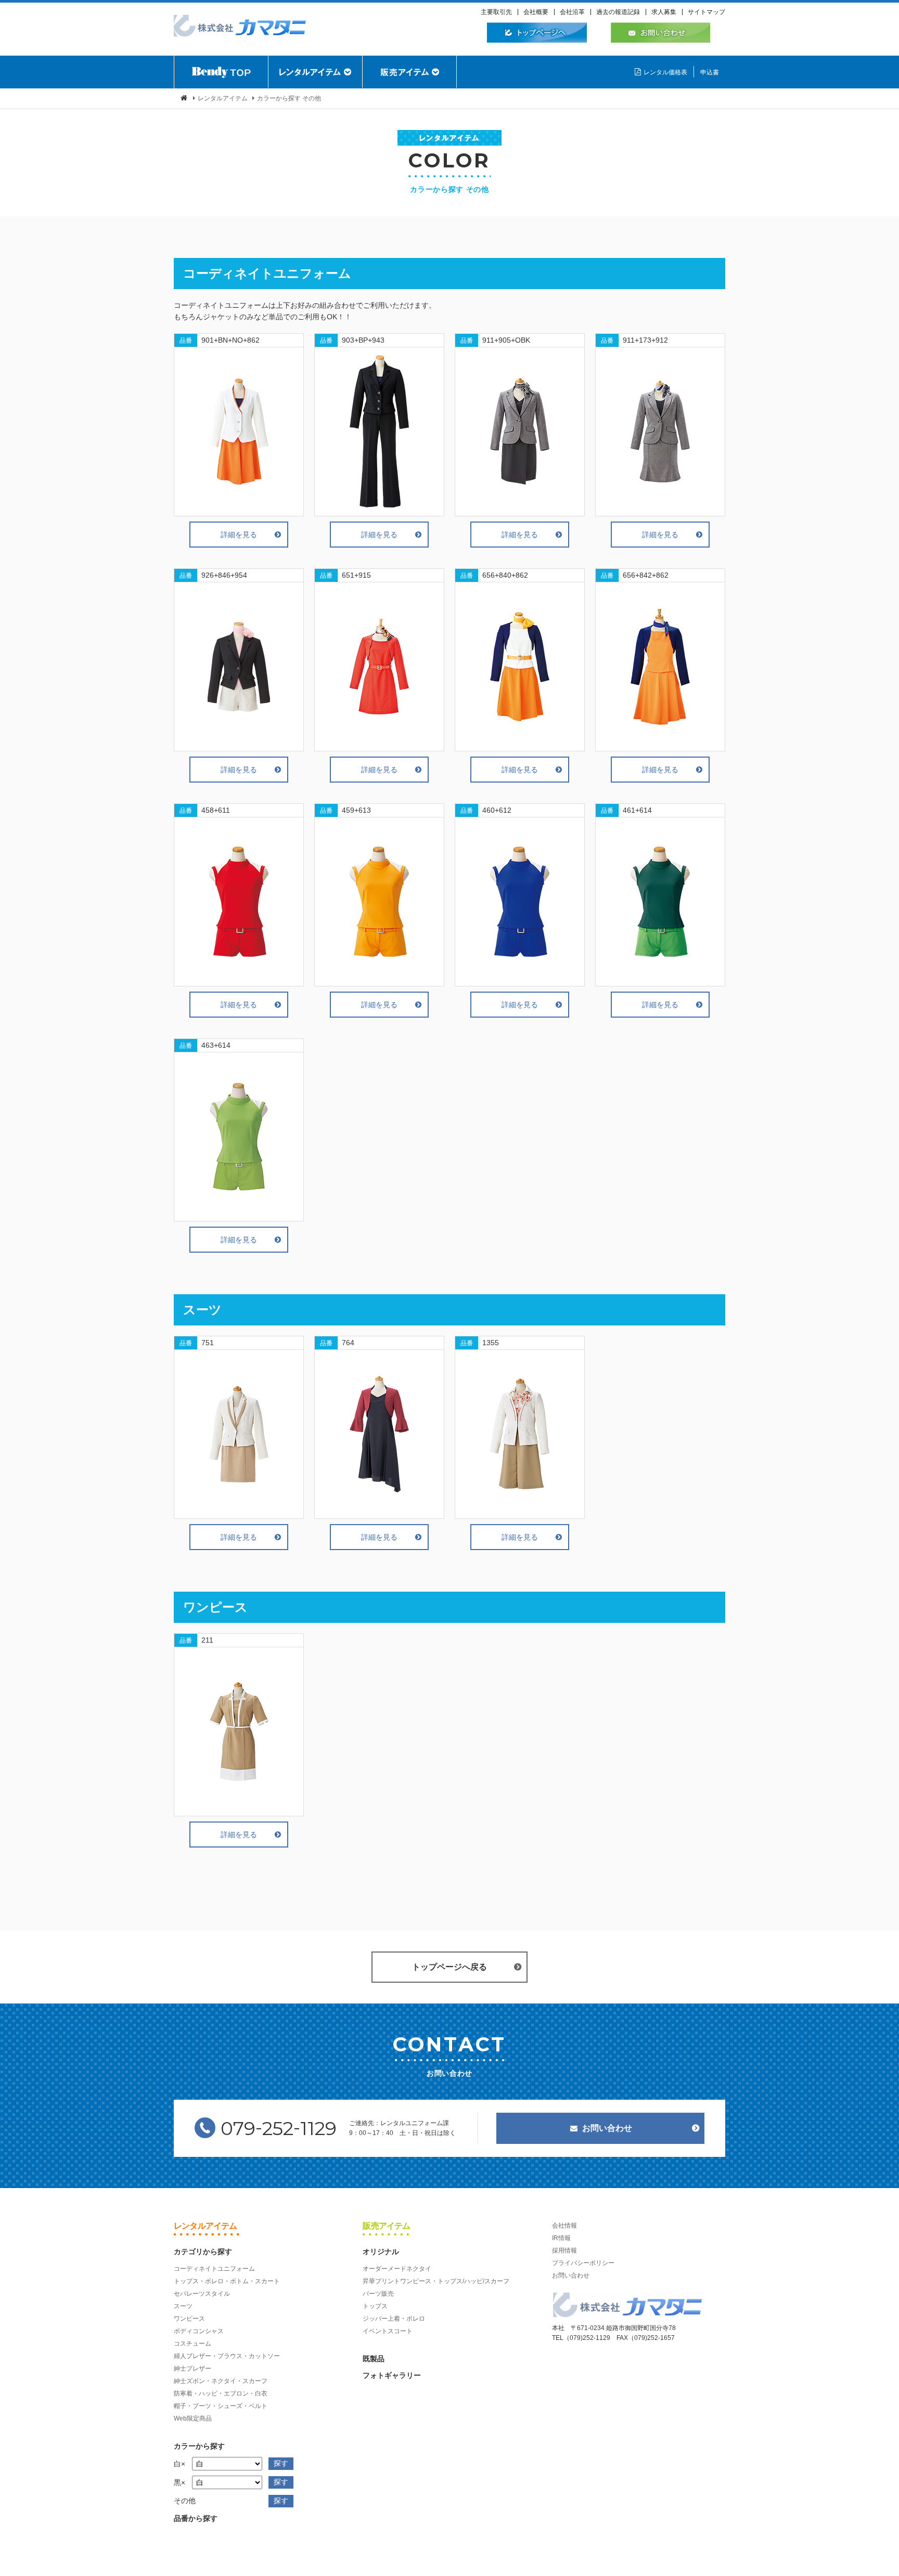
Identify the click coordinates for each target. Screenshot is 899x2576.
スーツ (183, 2306)
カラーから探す (199, 2446)
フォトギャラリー (392, 2375)
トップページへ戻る (449, 1967)
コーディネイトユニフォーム (214, 2269)
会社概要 (536, 12)
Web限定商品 (193, 2418)
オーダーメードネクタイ (397, 2269)
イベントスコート (388, 2331)
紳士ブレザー (192, 2369)
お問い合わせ (607, 2128)
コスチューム (192, 2344)
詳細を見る (239, 535)
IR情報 (561, 2238)
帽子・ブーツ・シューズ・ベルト (221, 2406)
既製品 (374, 2359)
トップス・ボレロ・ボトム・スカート (227, 2281)
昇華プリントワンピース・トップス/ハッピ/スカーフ (436, 2281)
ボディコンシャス (199, 2331)
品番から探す (196, 2518)
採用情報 (564, 2250)
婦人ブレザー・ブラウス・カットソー (227, 2356)
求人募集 (664, 12)
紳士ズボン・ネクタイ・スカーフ (221, 2381)
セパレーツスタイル (202, 2294)
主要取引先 (496, 12)
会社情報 (564, 2226)
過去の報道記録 (618, 12)
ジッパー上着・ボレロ (394, 2319)
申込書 (710, 72)
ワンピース (189, 2319)
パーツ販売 (378, 2294)
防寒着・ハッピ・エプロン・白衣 (221, 2393)
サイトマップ (707, 12)
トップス (375, 2306)
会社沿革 (572, 12)
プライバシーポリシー (583, 2263)
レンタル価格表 (665, 72)
